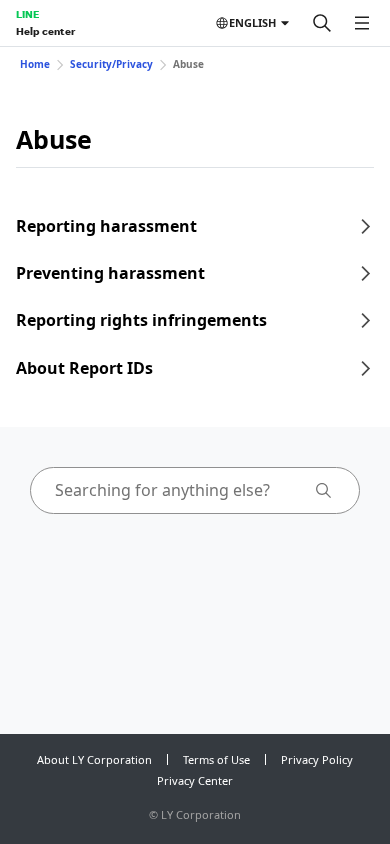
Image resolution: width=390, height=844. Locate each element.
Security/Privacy (111, 64)
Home (35, 64)
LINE (27, 14)
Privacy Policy (317, 759)
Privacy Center (195, 780)
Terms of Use (216, 759)
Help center (45, 31)
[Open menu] (362, 23)
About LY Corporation (94, 759)
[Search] (322, 23)
